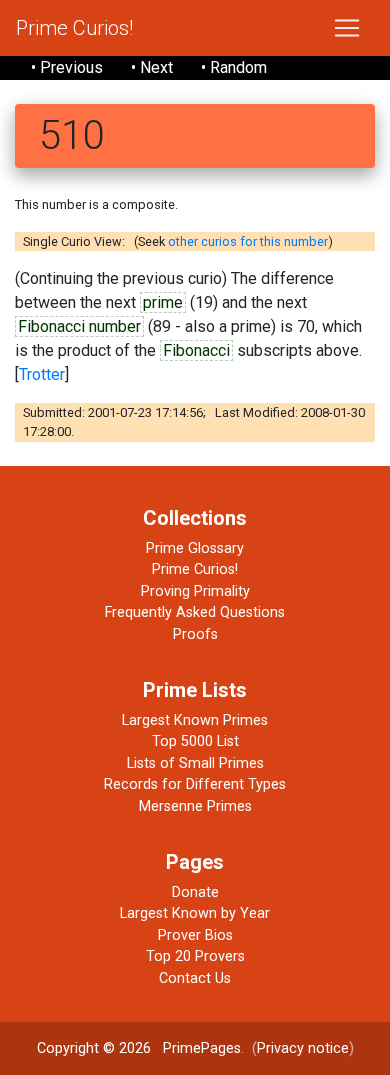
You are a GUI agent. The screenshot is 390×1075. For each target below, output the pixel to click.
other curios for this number (248, 241)
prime (163, 302)
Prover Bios (195, 935)
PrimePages (202, 1048)
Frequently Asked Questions (195, 612)
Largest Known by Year (195, 913)
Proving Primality (195, 591)
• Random (234, 67)
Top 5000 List (195, 741)
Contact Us (195, 978)
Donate (195, 892)
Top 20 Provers (195, 956)
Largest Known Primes (195, 720)
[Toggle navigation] (347, 28)
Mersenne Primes (195, 806)
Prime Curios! (74, 28)
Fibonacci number (79, 326)
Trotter (42, 374)
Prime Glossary (195, 548)
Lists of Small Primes (195, 763)
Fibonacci (196, 350)
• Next (152, 67)
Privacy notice (303, 1048)
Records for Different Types (195, 784)
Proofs (195, 634)
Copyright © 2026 (94, 1048)
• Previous (67, 67)
